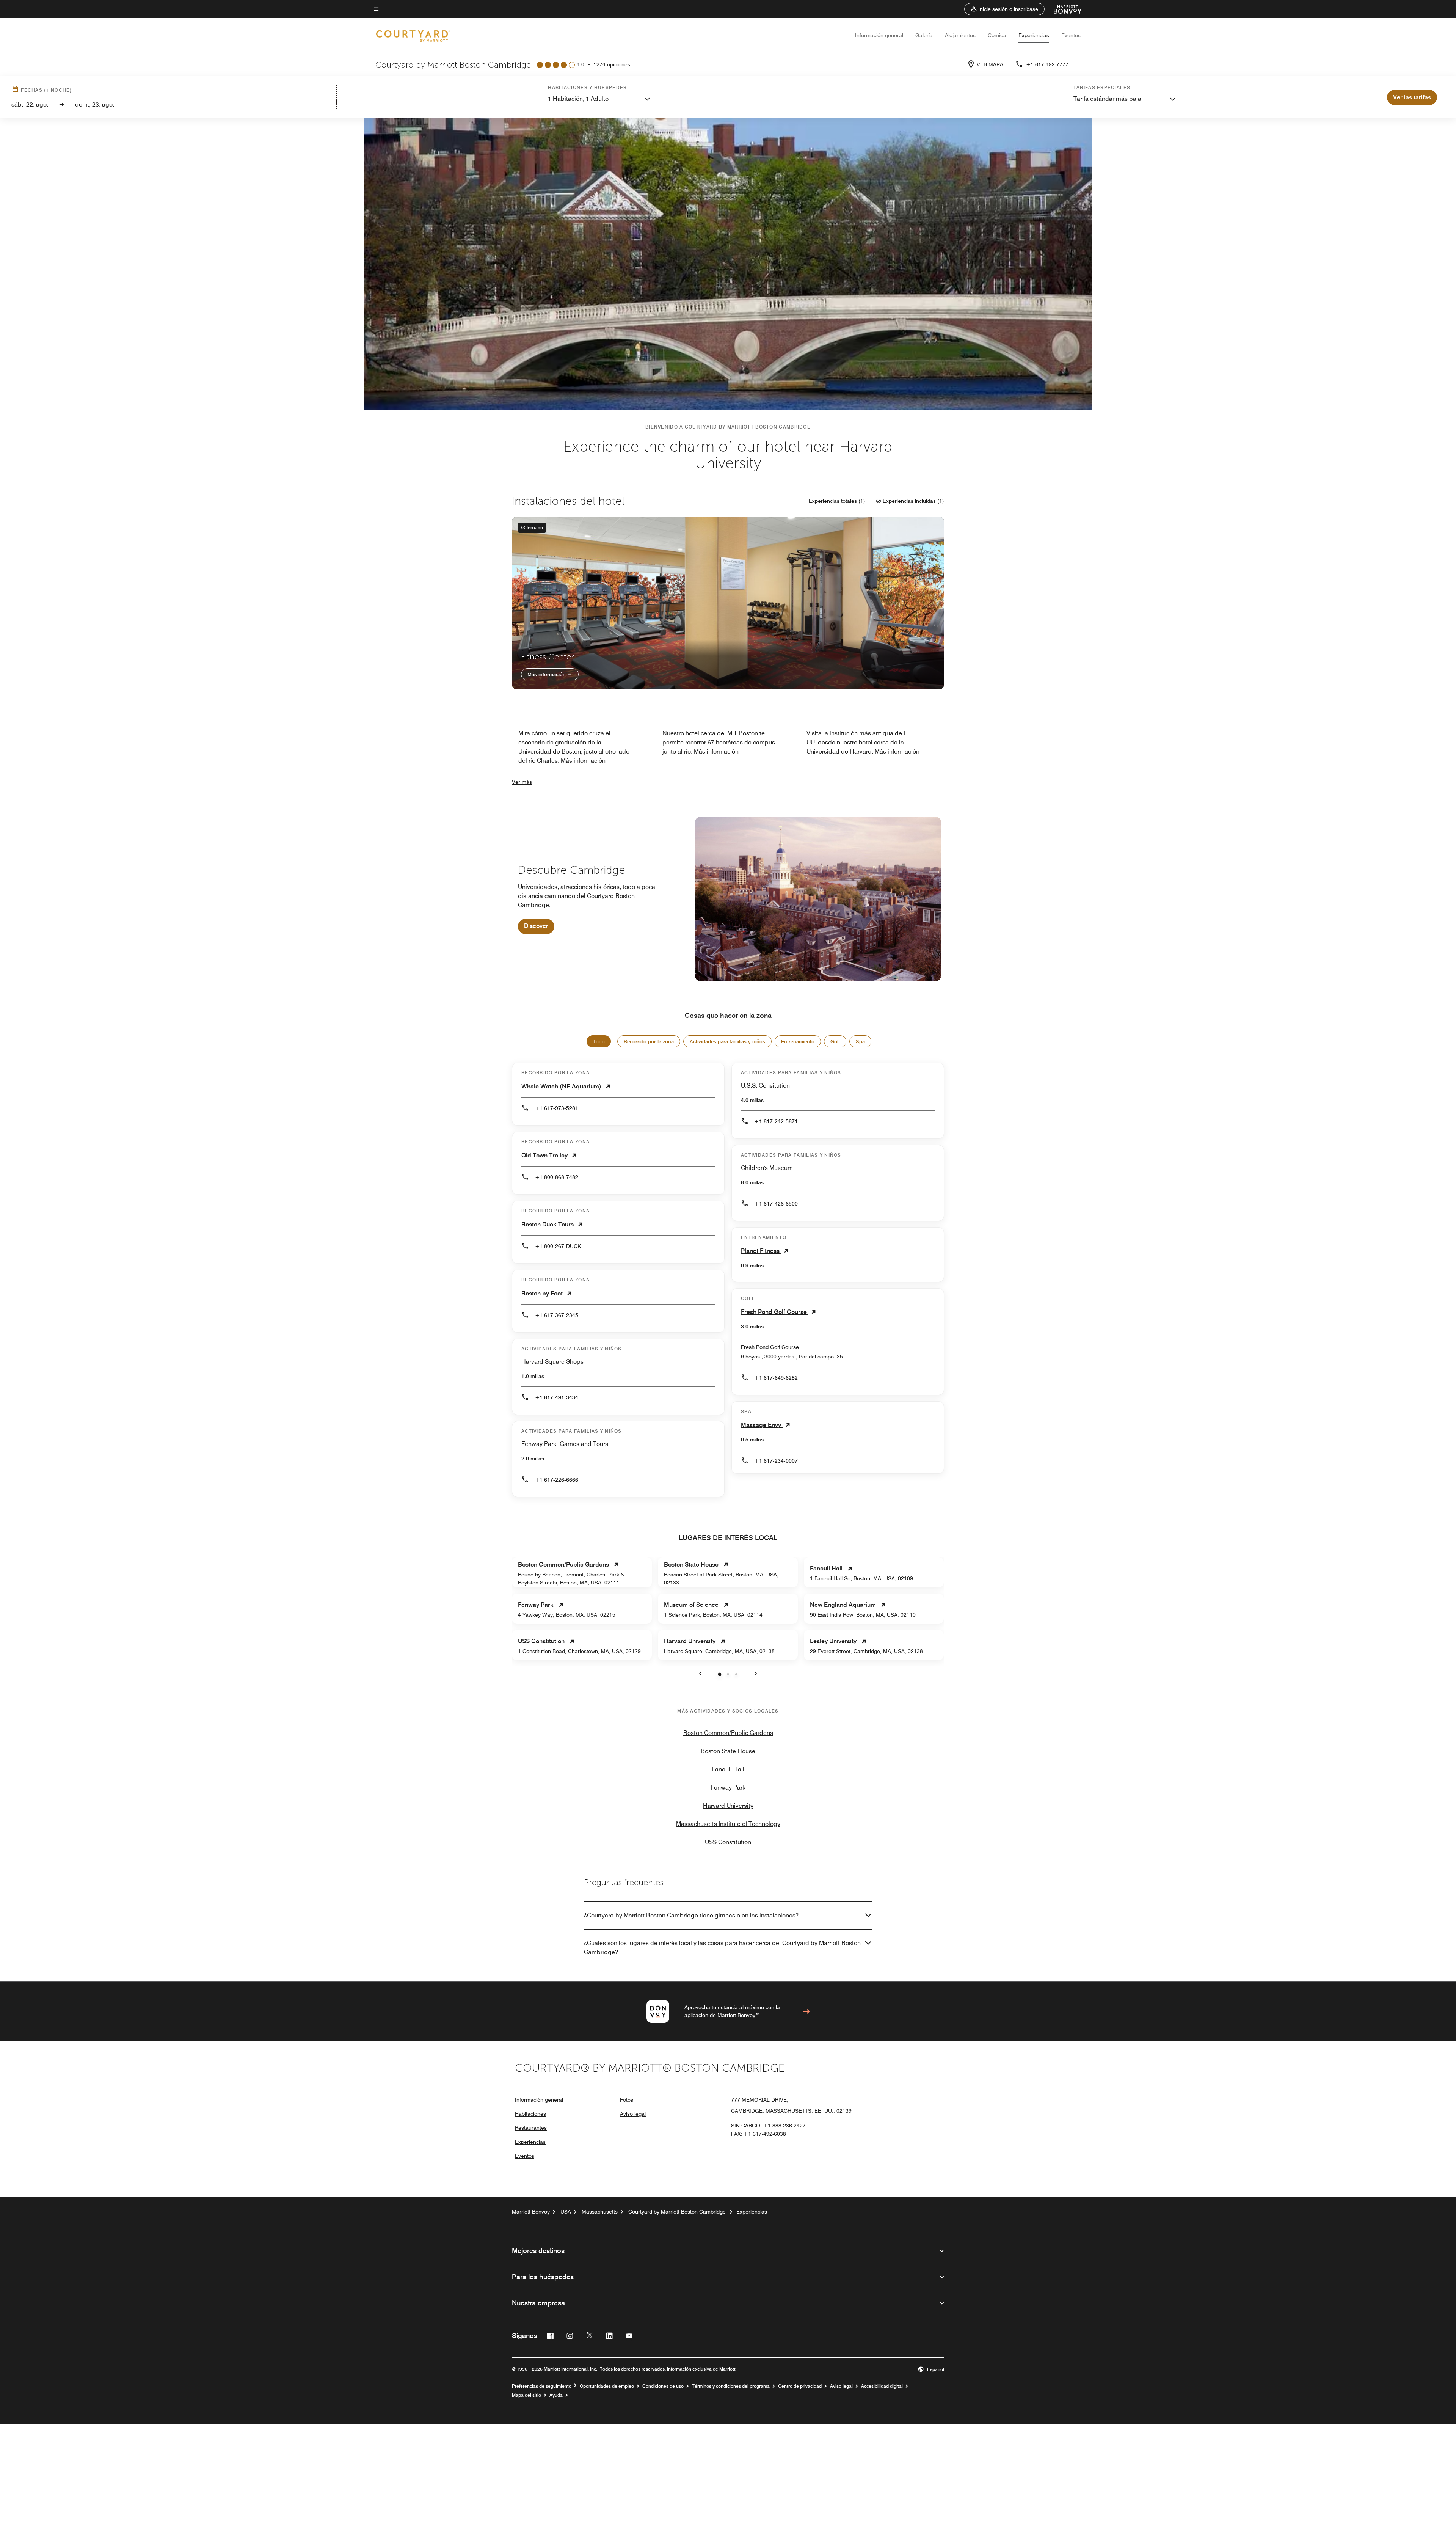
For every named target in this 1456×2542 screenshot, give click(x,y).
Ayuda (556, 2395)
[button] (1004, 9)
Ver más (522, 782)
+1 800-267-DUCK (558, 1246)
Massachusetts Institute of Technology (728, 1824)
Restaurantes (531, 2128)
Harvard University (728, 1806)
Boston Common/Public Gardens (728, 1733)
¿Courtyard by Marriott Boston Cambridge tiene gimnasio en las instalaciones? (691, 1915)
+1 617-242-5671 (776, 1121)
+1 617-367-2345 (557, 1315)
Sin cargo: (768, 2126)
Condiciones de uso (663, 2386)
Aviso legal (633, 2114)
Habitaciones (530, 2114)
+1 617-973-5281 (557, 1108)
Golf (835, 1041)
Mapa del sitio (526, 2395)
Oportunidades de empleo (607, 2386)
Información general (879, 35)
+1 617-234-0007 (776, 1461)
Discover (536, 926)
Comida (997, 35)
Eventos (1071, 35)
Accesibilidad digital (882, 2386)
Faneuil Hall (728, 1769)
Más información (547, 674)
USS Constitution (728, 1842)
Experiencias (1034, 35)
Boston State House (728, 1751)
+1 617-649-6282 (776, 1378)
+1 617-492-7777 (1047, 64)
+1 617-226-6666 (557, 1480)
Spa (860, 1041)
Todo (599, 1041)
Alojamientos (960, 35)
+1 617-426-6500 (776, 1204)
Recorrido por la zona (649, 1041)
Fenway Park (728, 1788)
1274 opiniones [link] (612, 64)
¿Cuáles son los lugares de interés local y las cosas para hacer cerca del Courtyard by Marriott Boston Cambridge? (722, 1948)
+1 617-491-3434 (557, 1397)
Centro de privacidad (800, 2386)
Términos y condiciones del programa (731, 2386)
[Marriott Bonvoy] (1064, 9)
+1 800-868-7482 (557, 1177)
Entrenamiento (798, 1041)
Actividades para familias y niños (727, 1041)
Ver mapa (990, 64)
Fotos (627, 2100)
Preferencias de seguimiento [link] (542, 2386)
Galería (924, 35)
